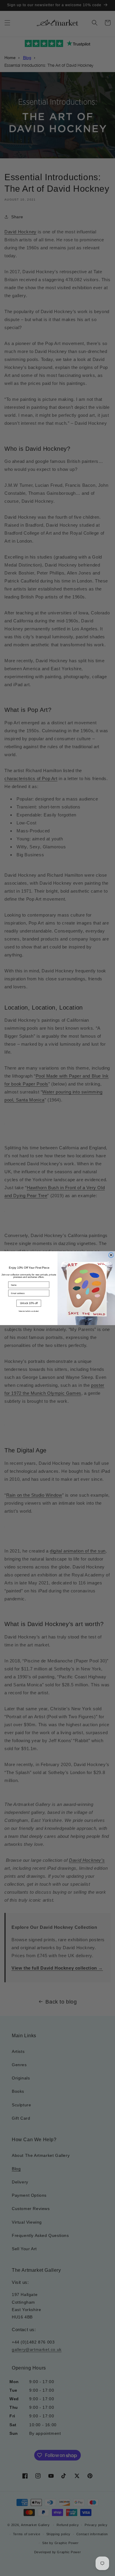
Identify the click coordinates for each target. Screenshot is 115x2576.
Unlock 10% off (29, 1303)
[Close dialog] (111, 1255)
